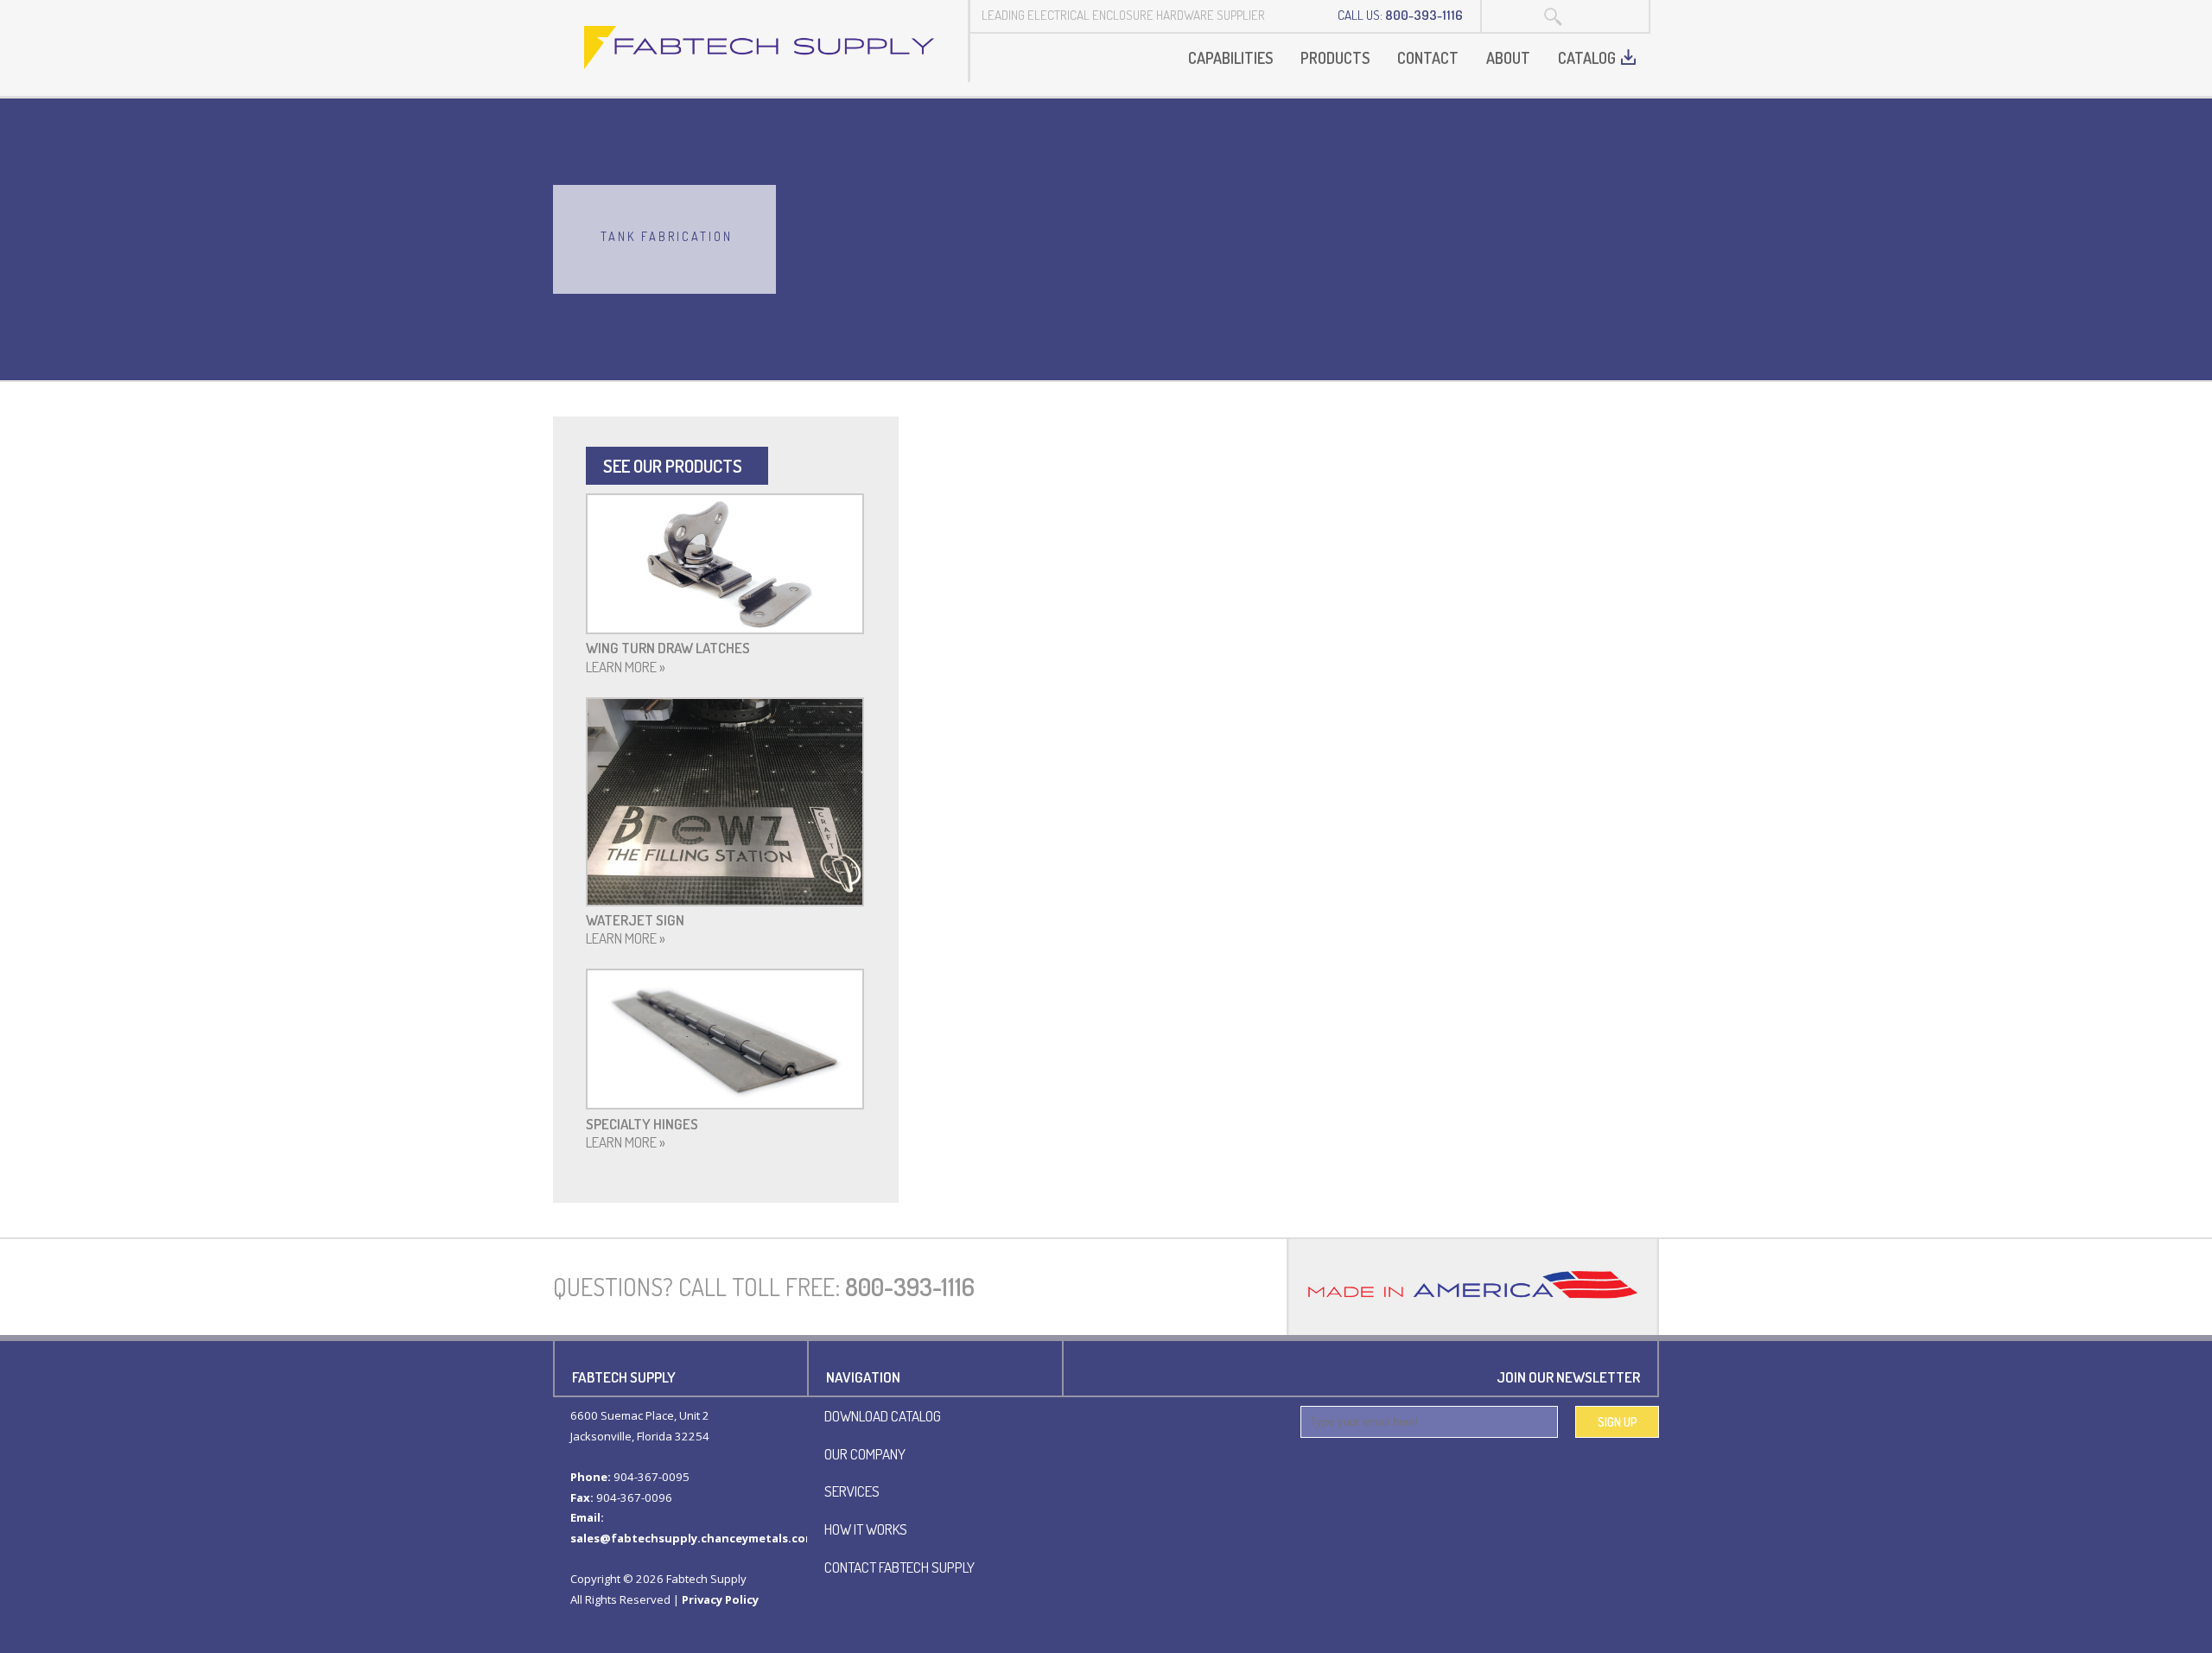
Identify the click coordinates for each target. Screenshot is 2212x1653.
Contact (1428, 58)
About (1508, 58)
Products (1335, 58)
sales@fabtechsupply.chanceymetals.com (693, 1538)
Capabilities (1230, 58)
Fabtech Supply (760, 48)
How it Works (866, 1529)
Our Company (865, 1453)
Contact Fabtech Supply (899, 1567)
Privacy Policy (720, 1599)
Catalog (1587, 58)
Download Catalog (883, 1415)
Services (852, 1491)
